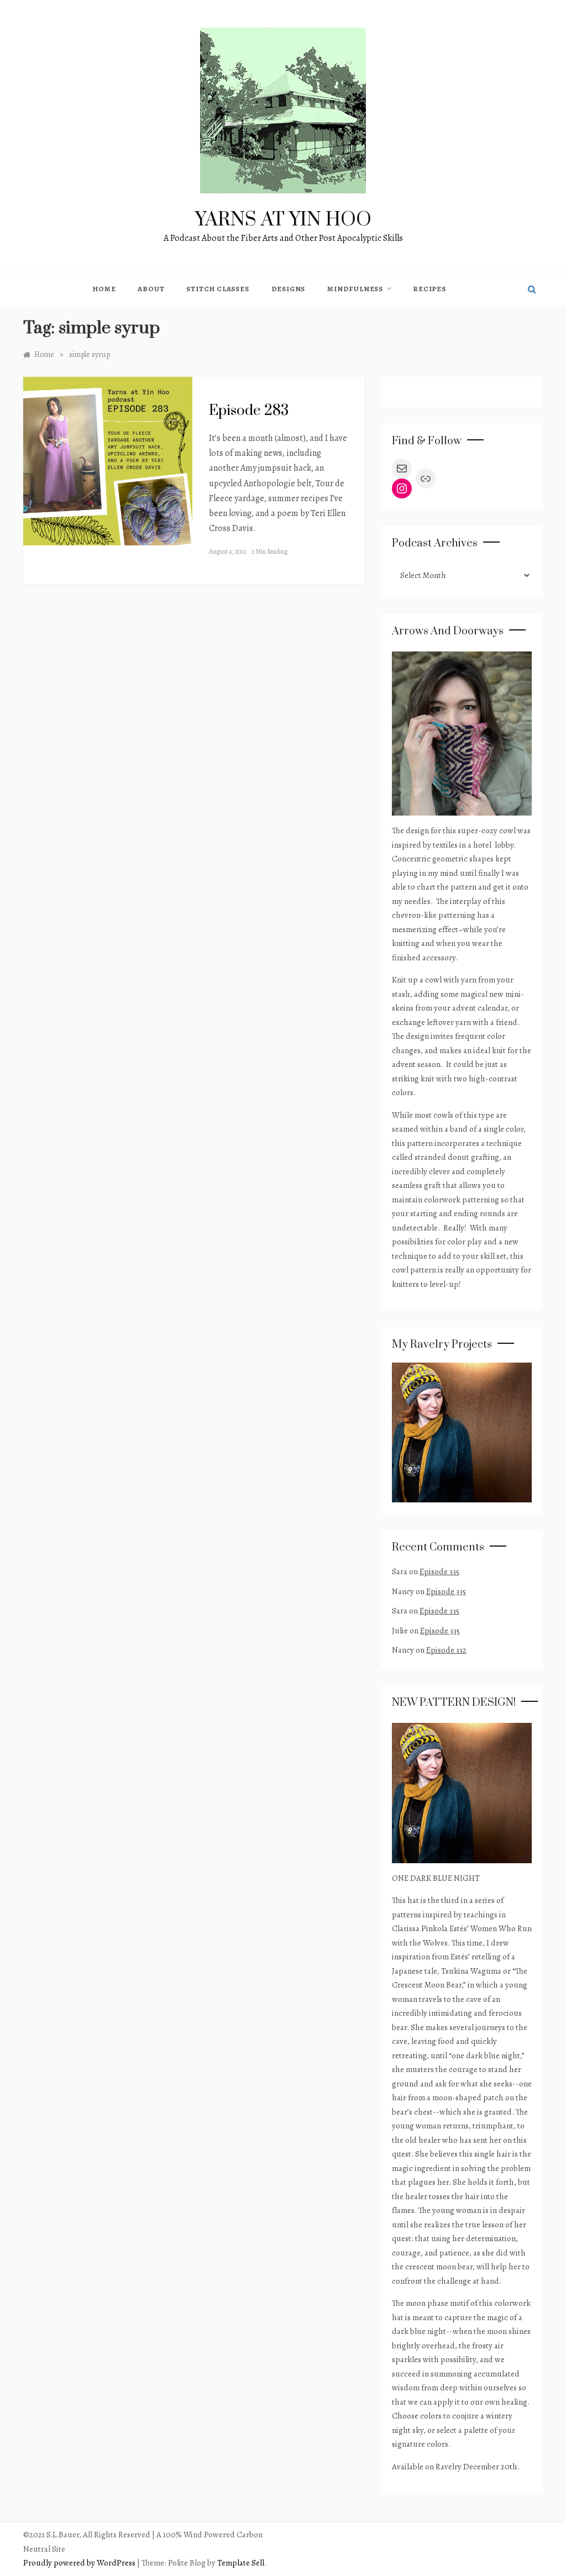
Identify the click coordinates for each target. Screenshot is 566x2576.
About (151, 289)
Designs (289, 289)
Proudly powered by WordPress (80, 2563)
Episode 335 (439, 1571)
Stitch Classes (218, 289)
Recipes (429, 289)
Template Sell (241, 2563)
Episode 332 (446, 1650)
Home (104, 289)
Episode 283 (249, 411)
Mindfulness (355, 289)
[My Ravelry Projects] (462, 1432)
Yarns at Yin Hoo (283, 220)
